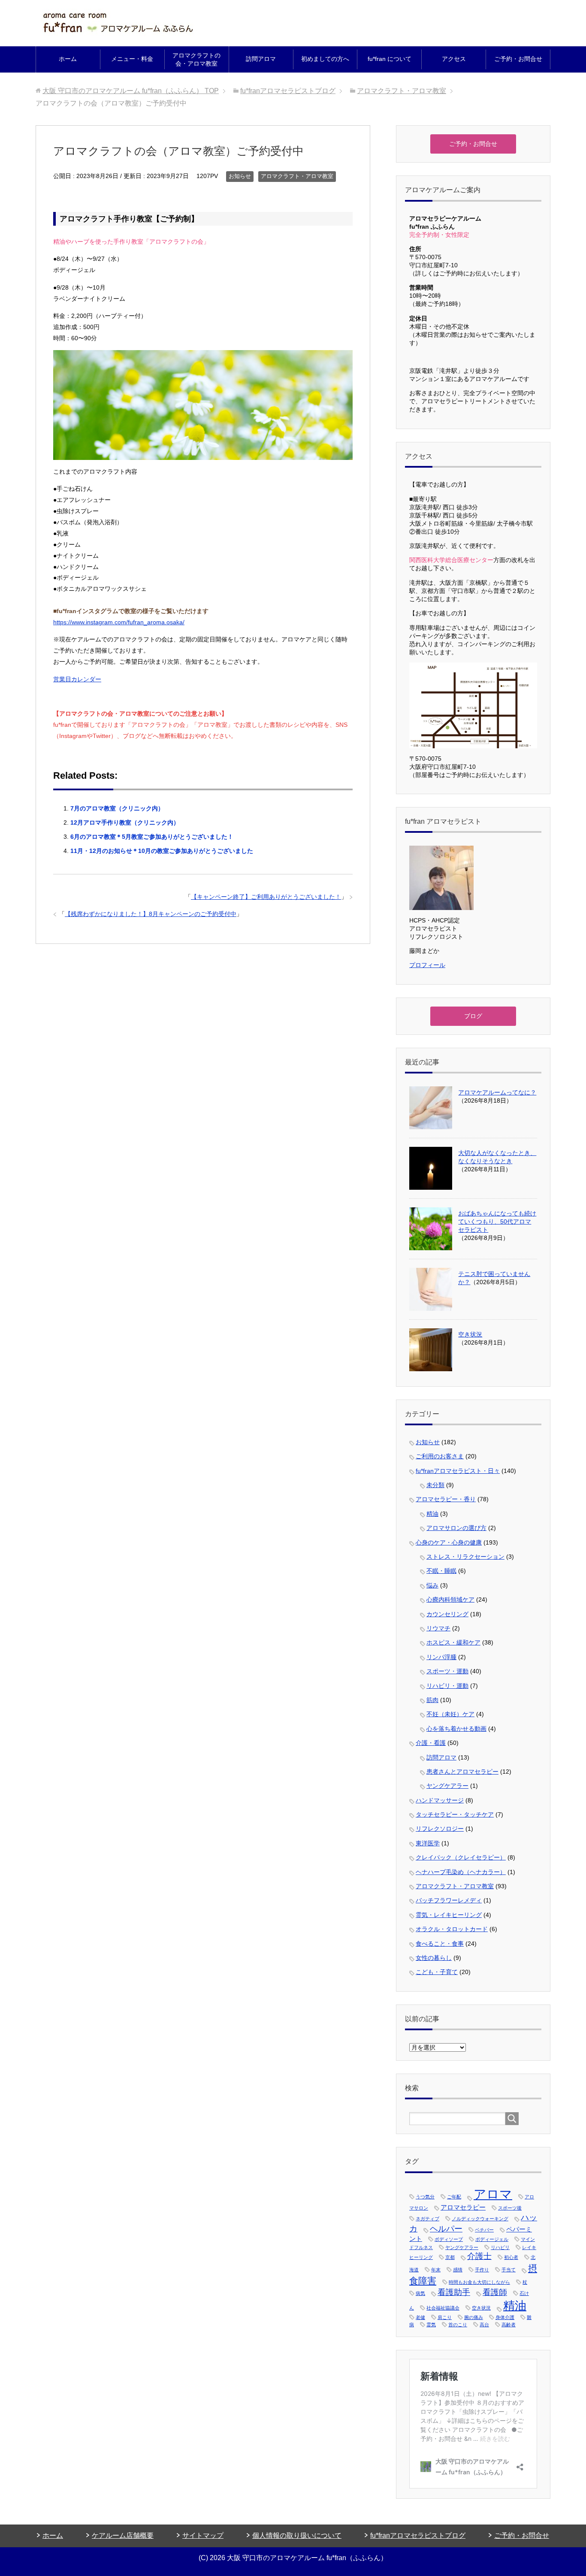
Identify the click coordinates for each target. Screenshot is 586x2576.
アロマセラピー (463, 2207)
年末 (436, 2270)
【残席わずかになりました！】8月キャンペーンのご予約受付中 (151, 914)
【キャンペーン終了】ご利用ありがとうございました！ (266, 897)
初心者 (511, 2257)
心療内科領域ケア (450, 1599)
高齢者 (509, 2325)
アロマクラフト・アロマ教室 (297, 176)
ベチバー (484, 2230)
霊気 (431, 2325)
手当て (509, 2270)
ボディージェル (492, 2239)
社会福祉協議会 (443, 2308)
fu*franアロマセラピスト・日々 (458, 1471)
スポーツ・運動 (447, 1671)
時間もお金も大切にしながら (479, 2282)
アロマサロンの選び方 (456, 1528)
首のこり (458, 2325)
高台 (484, 2325)
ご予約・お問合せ (518, 59)
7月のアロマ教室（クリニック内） (117, 808)
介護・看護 (431, 1743)
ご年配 (454, 2197)
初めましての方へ (325, 59)
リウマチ (438, 1628)
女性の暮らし (434, 1958)
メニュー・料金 (132, 59)
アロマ (493, 2194)
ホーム (68, 59)
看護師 (495, 2292)
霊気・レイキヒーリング (449, 1915)
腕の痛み (474, 2317)
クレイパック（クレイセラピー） (461, 1857)
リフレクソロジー (440, 1829)
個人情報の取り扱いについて (297, 2535)
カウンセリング (447, 1614)
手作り (482, 2270)
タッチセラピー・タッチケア (455, 1814)
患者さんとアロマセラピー (462, 1772)
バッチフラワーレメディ (449, 1900)
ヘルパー (446, 2229)
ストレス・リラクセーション (465, 1557)
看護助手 (454, 2292)
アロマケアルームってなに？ (497, 1092)
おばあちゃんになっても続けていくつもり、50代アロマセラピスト (497, 1221)
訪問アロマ (261, 59)
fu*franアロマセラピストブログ (418, 2535)
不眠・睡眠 (441, 1571)
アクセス (454, 59)
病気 (420, 2293)
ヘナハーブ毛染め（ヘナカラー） (461, 1872)
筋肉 (432, 1700)
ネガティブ (427, 2219)
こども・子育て (437, 1972)
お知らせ (240, 176)
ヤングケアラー (447, 1786)
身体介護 (505, 2317)
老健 (420, 2317)
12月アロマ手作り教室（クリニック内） (125, 822)
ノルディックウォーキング (480, 2219)
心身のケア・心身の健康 (449, 1542)
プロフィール (427, 965)
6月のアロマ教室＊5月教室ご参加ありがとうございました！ (152, 837)
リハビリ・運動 (447, 1686)
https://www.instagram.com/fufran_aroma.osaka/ (119, 622)
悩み (432, 1585)
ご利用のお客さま (440, 1456)
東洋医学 (428, 1843)
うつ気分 (425, 2197)
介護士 (479, 2256)
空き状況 (470, 1334)
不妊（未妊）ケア (450, 1714)
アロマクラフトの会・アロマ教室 (196, 59)
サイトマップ (203, 2535)
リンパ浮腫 (441, 1657)
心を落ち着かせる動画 (456, 1729)
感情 (458, 2270)
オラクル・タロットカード (452, 1929)
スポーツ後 (510, 2208)
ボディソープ (449, 2239)
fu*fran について (390, 59)
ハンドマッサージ (440, 1800)
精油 (432, 1514)
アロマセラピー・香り (446, 1499)
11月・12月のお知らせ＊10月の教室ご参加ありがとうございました (162, 851)
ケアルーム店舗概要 (123, 2535)
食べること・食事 (440, 1944)
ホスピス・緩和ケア (453, 1642)
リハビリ (500, 2247)
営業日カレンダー (77, 679)
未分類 (435, 1485)
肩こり (445, 2317)
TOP (131, 91)
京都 (450, 2257)
